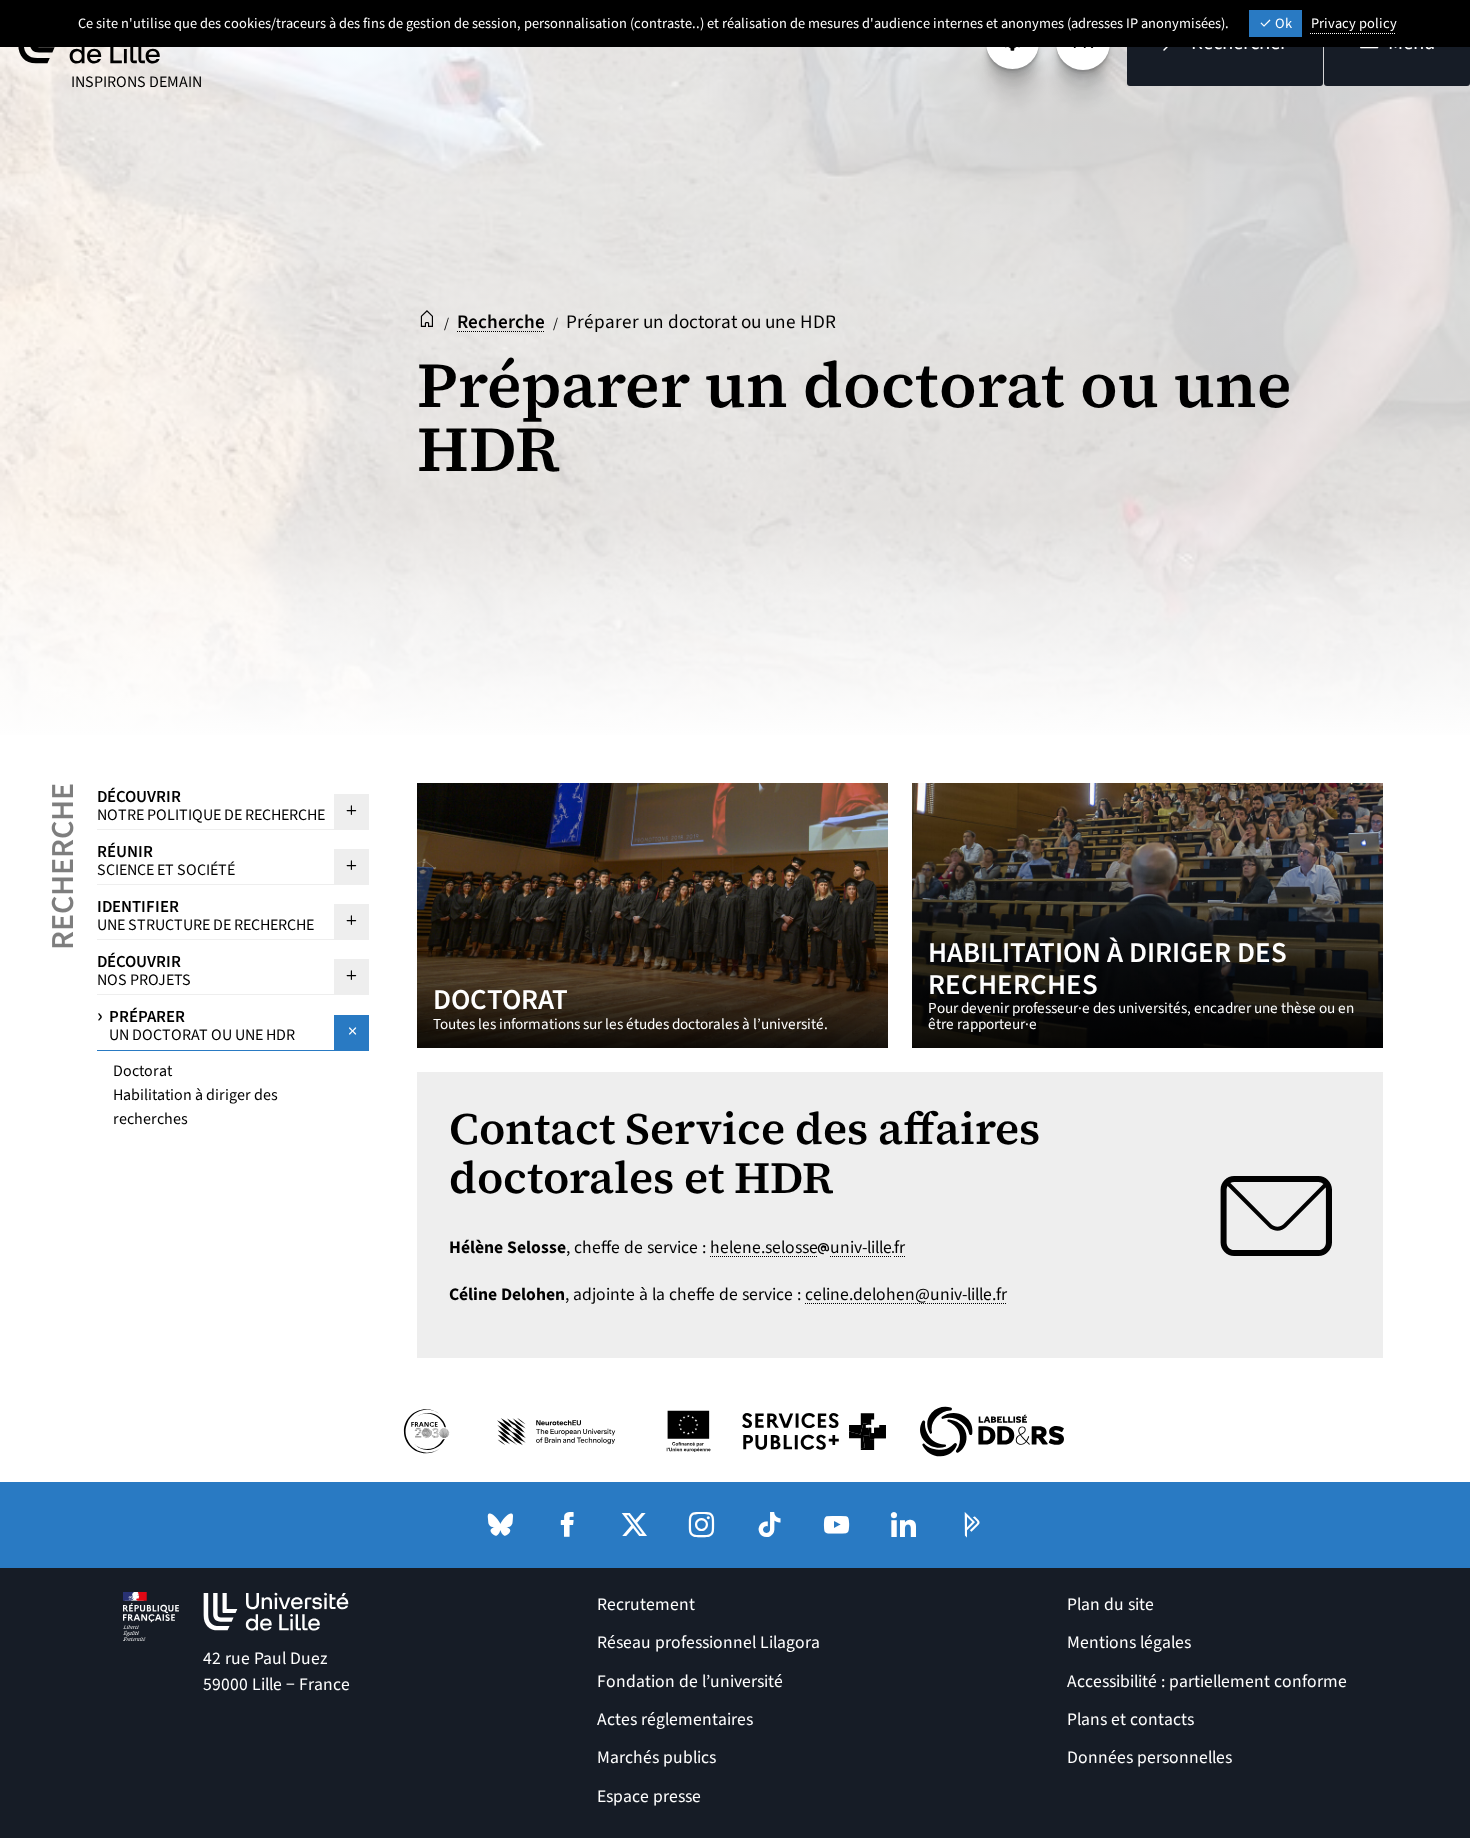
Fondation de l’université (690, 1681)
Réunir (166, 860)
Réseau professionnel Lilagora (708, 1642)
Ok (1282, 23)
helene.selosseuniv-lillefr (807, 1247)
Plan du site (1110, 1604)
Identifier (205, 915)
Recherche (501, 322)
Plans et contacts (1130, 1719)
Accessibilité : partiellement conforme (1207, 1681)
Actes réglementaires (675, 1719)
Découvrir (211, 805)
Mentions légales (1129, 1642)
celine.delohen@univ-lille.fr (906, 1294)
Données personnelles (1149, 1757)
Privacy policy (1354, 23)
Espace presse (649, 1796)
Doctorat (142, 1071)
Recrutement (646, 1604)
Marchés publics (656, 1757)
